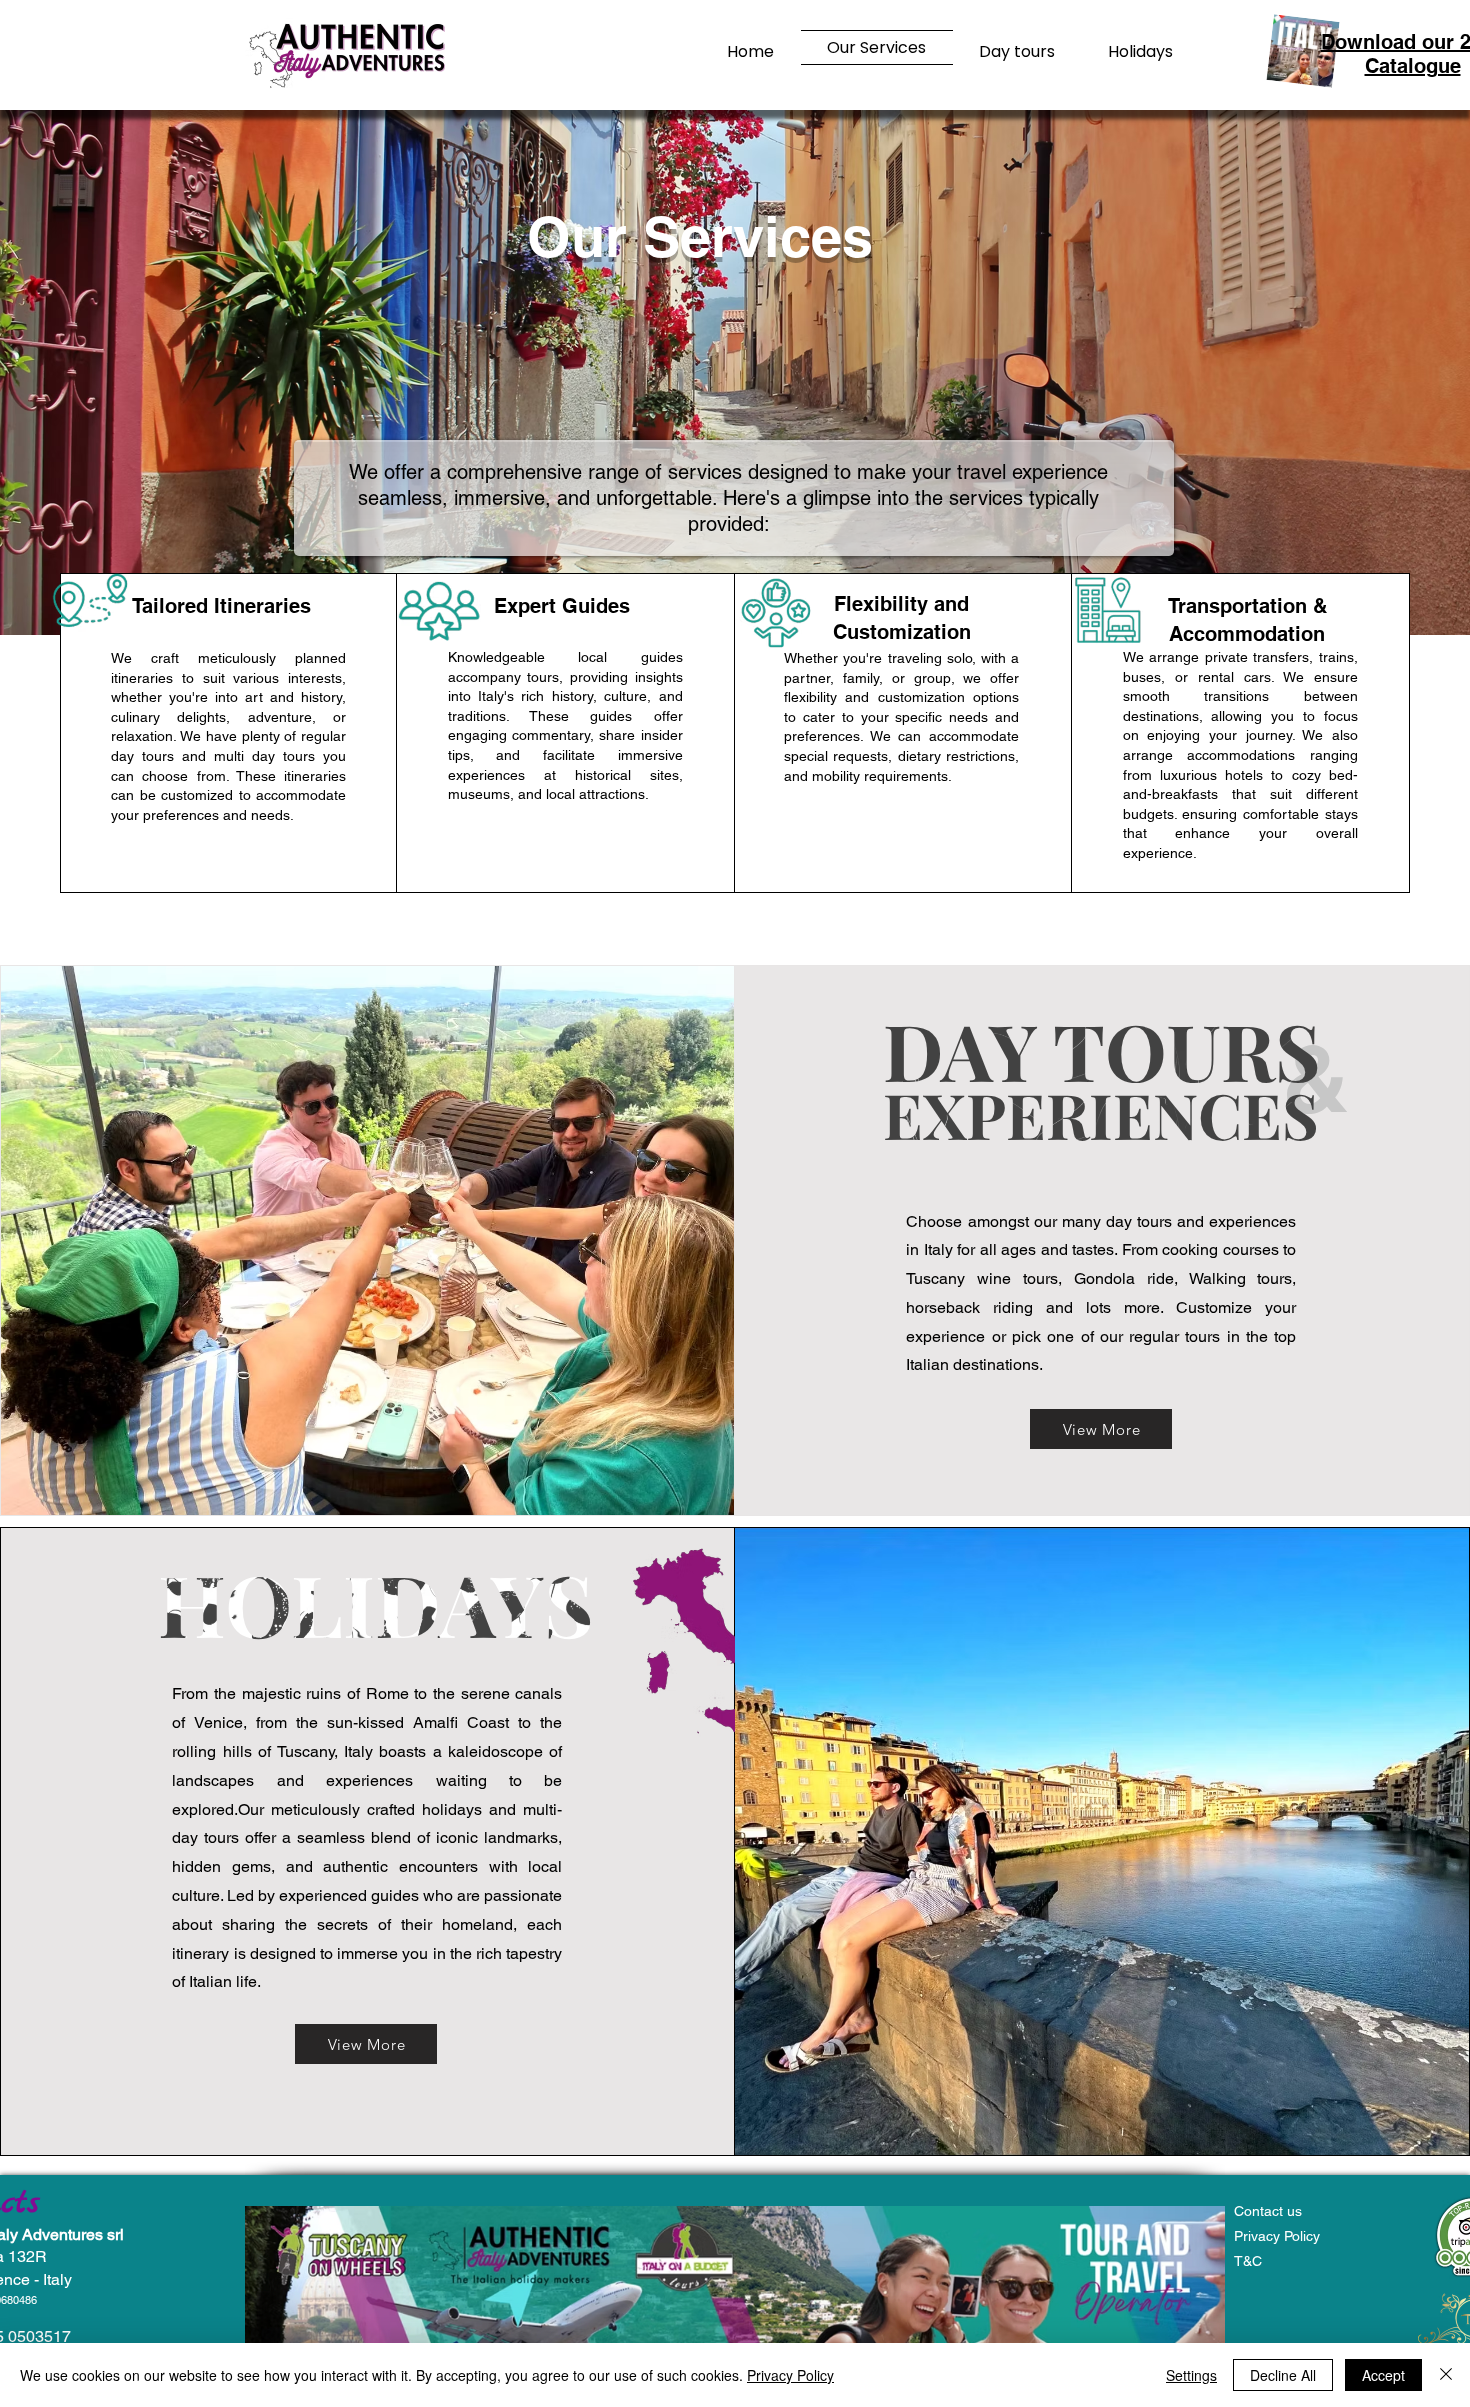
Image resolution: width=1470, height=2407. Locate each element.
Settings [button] (1191, 2375)
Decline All (1283, 2375)
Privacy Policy (790, 2375)
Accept (1383, 2375)
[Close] (1446, 2375)
